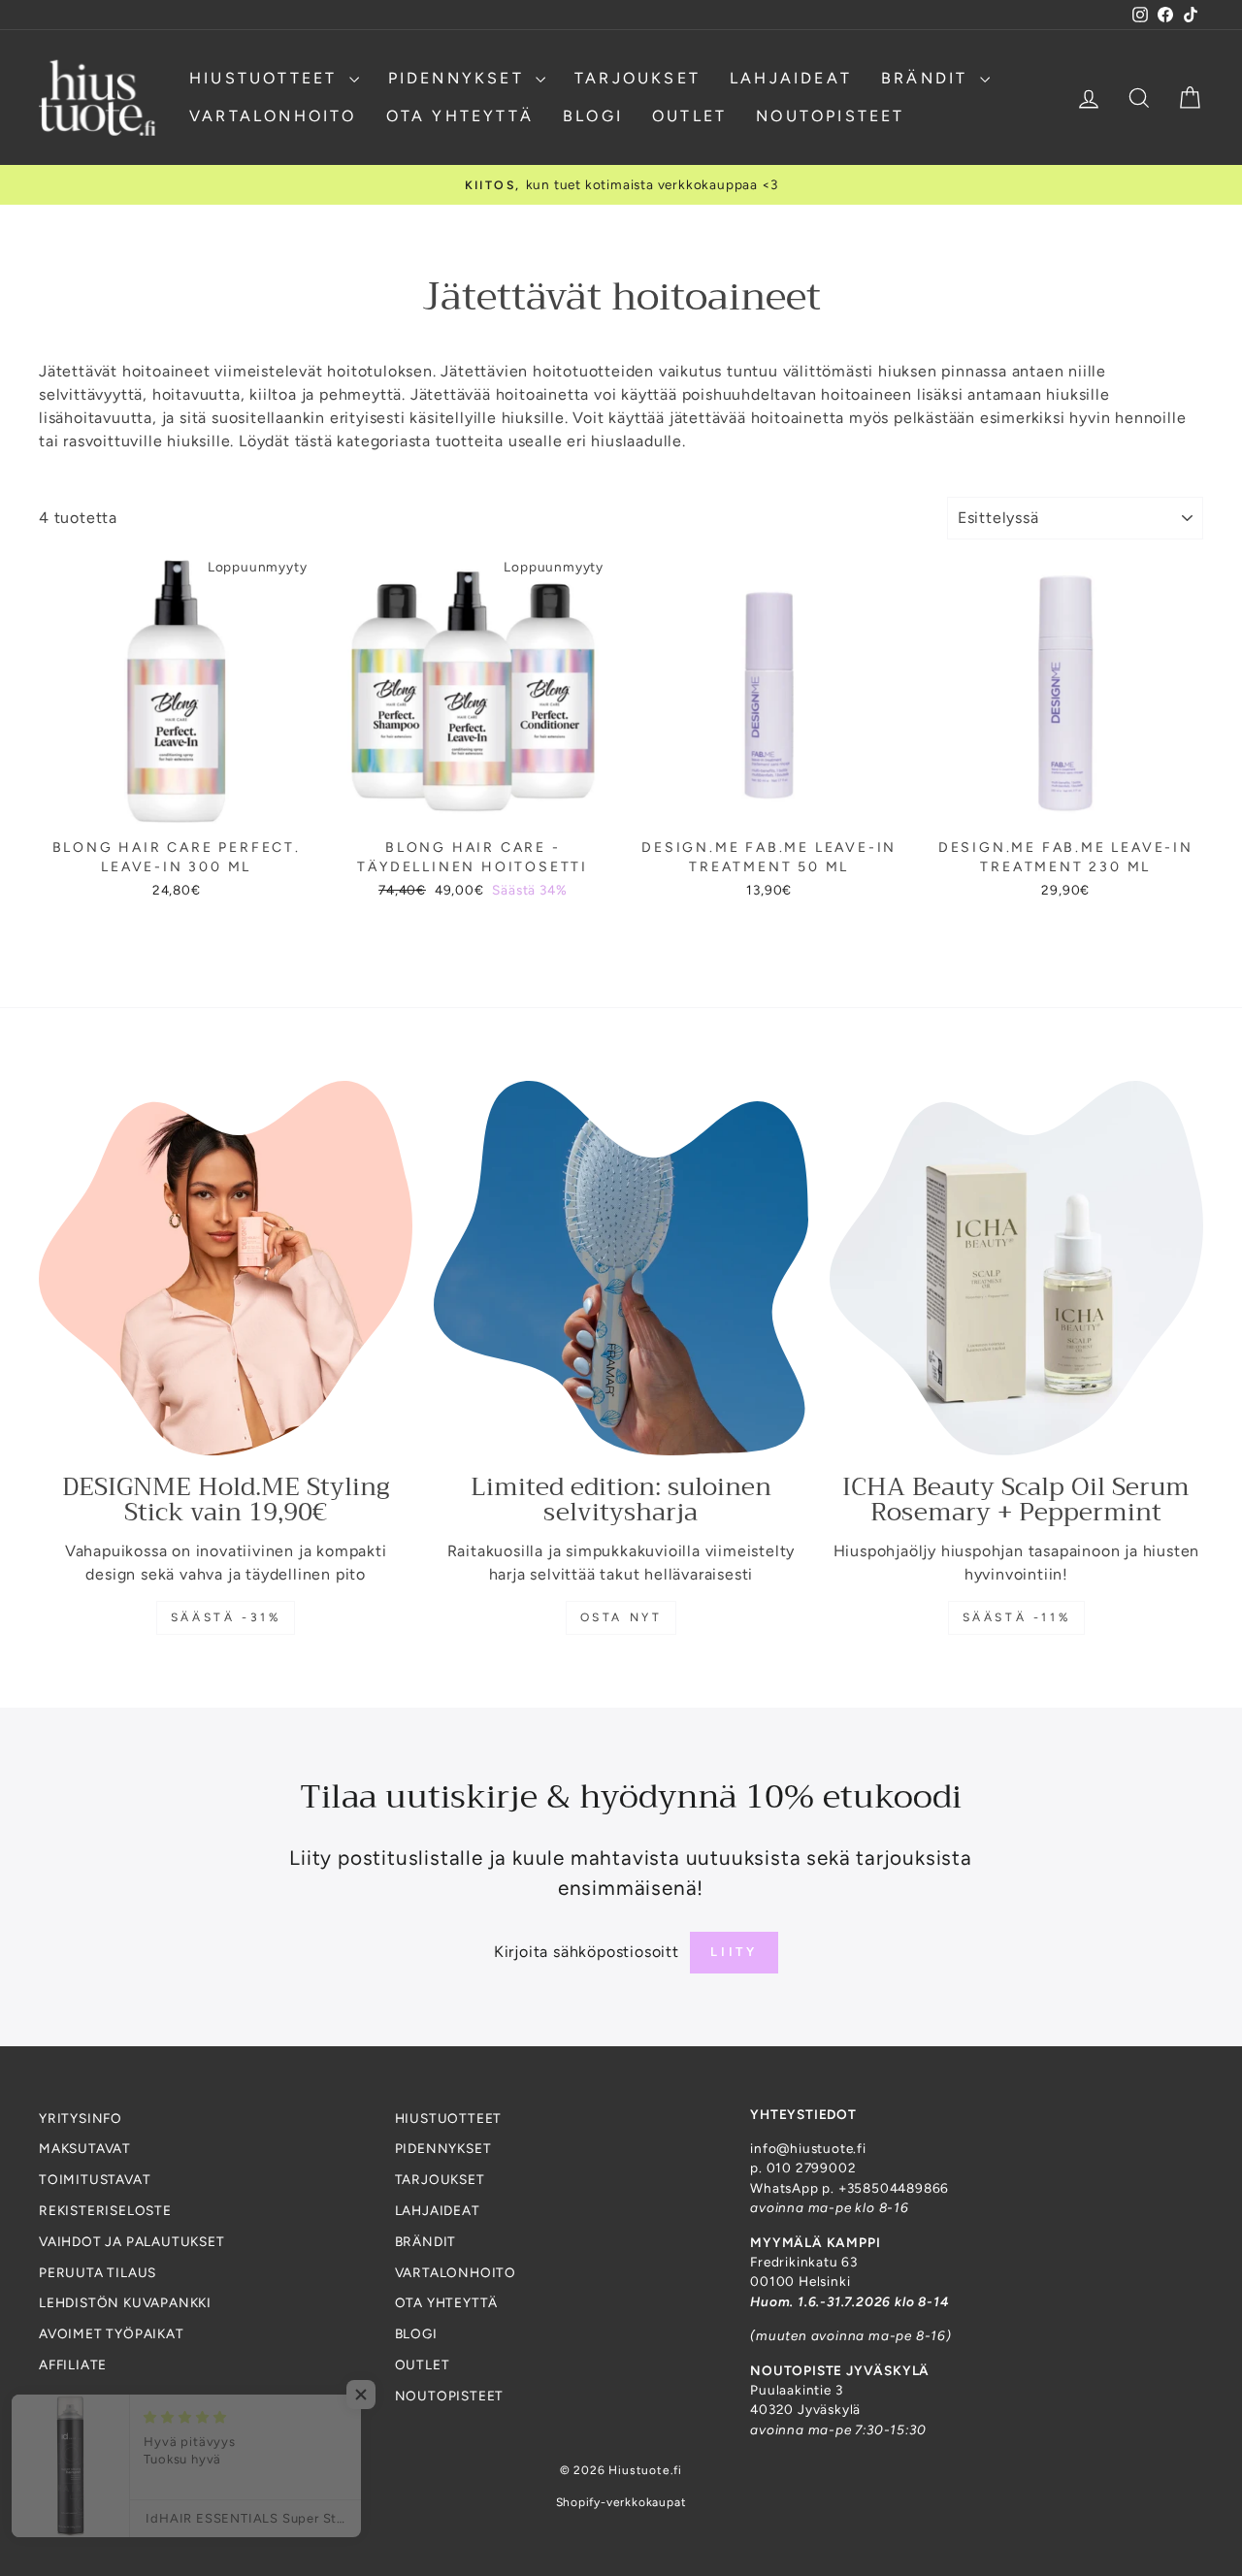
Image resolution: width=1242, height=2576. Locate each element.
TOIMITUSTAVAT (95, 2179)
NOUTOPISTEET (830, 116)
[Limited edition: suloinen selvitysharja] (621, 1268)
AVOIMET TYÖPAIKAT (112, 2333)
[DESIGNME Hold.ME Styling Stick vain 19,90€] (226, 1268)
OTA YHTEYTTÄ (460, 116)
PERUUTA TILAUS (98, 2272)
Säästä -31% (226, 1617)
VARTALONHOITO (273, 116)
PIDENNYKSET (459, 78)
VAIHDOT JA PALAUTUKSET (132, 2241)
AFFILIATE (73, 2364)
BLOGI (593, 116)
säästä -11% (1017, 1617)
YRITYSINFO (81, 2118)
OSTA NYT (621, 1617)
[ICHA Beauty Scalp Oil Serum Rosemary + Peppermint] (1016, 1268)
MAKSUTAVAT (85, 2148)
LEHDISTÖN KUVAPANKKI (125, 2302)
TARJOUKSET (637, 78)
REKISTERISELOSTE (105, 2210)
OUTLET (689, 116)
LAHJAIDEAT (791, 78)
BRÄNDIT (928, 78)
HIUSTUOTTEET (267, 78)
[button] (388, 2395)
